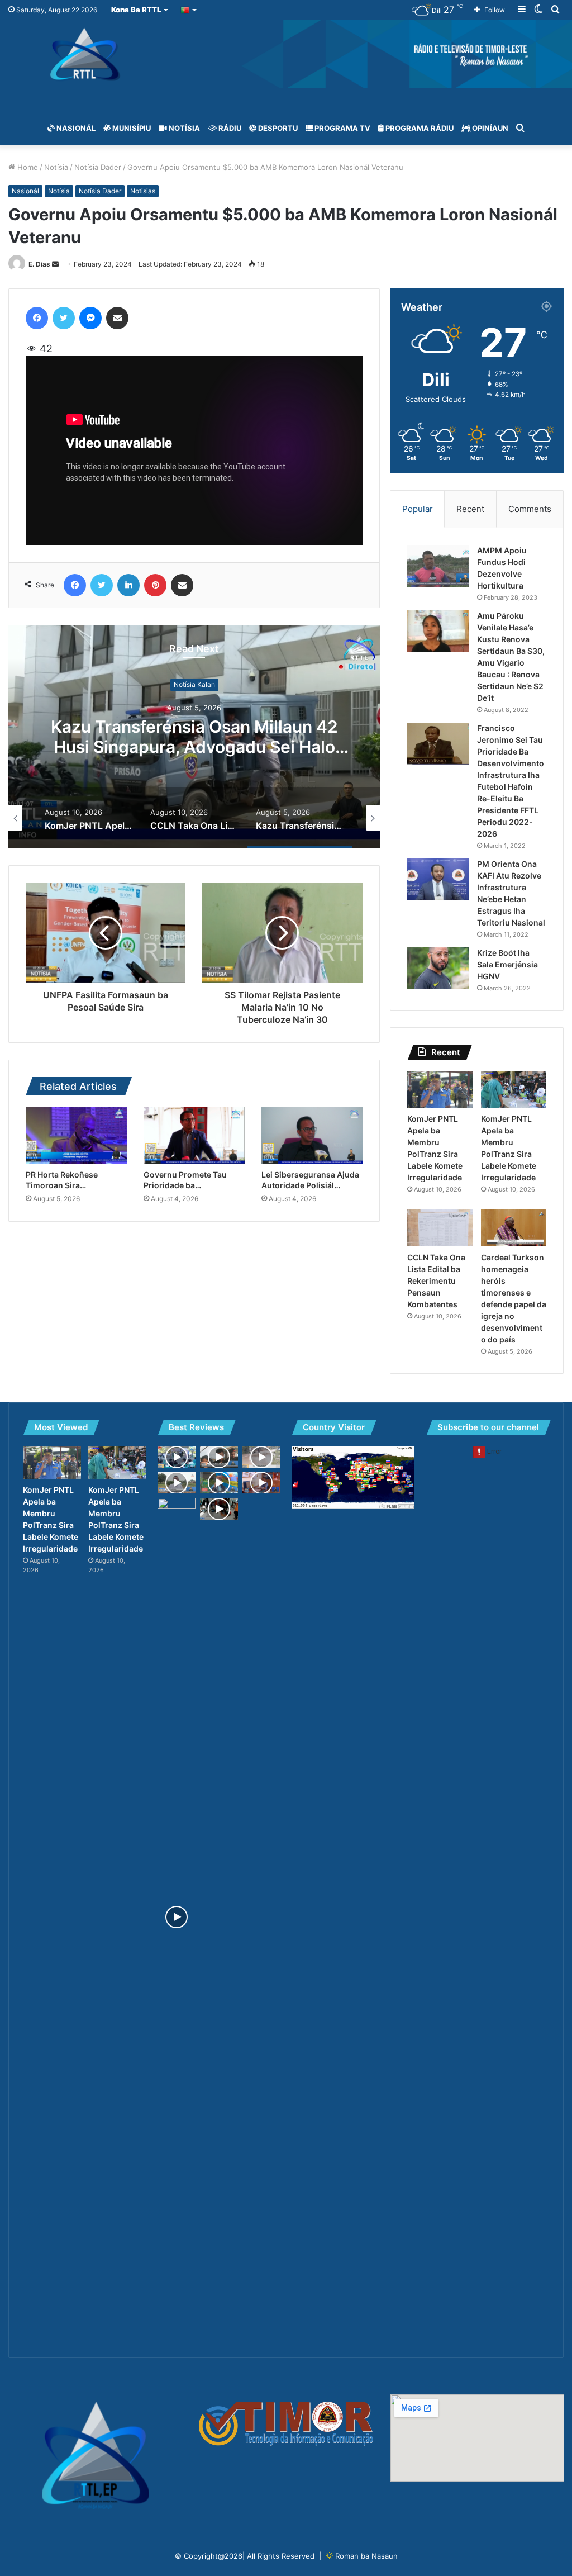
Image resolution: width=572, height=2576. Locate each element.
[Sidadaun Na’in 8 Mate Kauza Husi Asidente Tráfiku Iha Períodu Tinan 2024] (261, 1483)
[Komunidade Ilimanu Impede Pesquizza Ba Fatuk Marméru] (177, 1917)
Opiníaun (489, 128)
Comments (530, 509)
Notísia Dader (98, 167)
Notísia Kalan (194, 685)
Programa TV (342, 128)
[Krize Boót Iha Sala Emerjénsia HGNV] (438, 968)
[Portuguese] (189, 10)
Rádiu (229, 128)
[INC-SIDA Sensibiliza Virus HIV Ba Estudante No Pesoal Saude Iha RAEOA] (177, 1457)
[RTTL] (286, 54)
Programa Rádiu (419, 128)
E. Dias (39, 264)
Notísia (183, 128)
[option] (194, 737)
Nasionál (75, 128)
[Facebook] (37, 318)
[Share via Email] (117, 318)
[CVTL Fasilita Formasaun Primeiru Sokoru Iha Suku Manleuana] (219, 1508)
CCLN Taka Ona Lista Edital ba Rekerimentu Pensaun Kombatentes (436, 1281)
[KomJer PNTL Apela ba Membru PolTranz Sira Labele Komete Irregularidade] (440, 1089)
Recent (470, 509)
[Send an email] (55, 264)
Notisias (143, 191)
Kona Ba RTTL (136, 10)
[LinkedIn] (128, 585)
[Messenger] (90, 318)
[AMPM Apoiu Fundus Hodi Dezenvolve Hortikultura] (438, 566)
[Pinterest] (155, 585)
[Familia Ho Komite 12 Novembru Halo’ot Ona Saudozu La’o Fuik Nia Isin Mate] (219, 1457)
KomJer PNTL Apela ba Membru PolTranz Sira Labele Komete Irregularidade (194, 747)
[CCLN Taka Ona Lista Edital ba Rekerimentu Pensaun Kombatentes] (440, 1228)
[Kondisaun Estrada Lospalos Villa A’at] (261, 1457)
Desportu (277, 128)
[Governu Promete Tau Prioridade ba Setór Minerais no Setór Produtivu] (194, 1135)
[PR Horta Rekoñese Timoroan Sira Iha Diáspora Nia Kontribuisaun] (76, 1135)
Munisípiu (131, 128)
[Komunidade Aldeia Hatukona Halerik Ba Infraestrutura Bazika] (177, 1483)
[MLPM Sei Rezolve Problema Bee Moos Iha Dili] (219, 1483)
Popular (418, 509)
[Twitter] (64, 318)
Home (27, 167)
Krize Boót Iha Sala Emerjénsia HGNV (507, 964)
